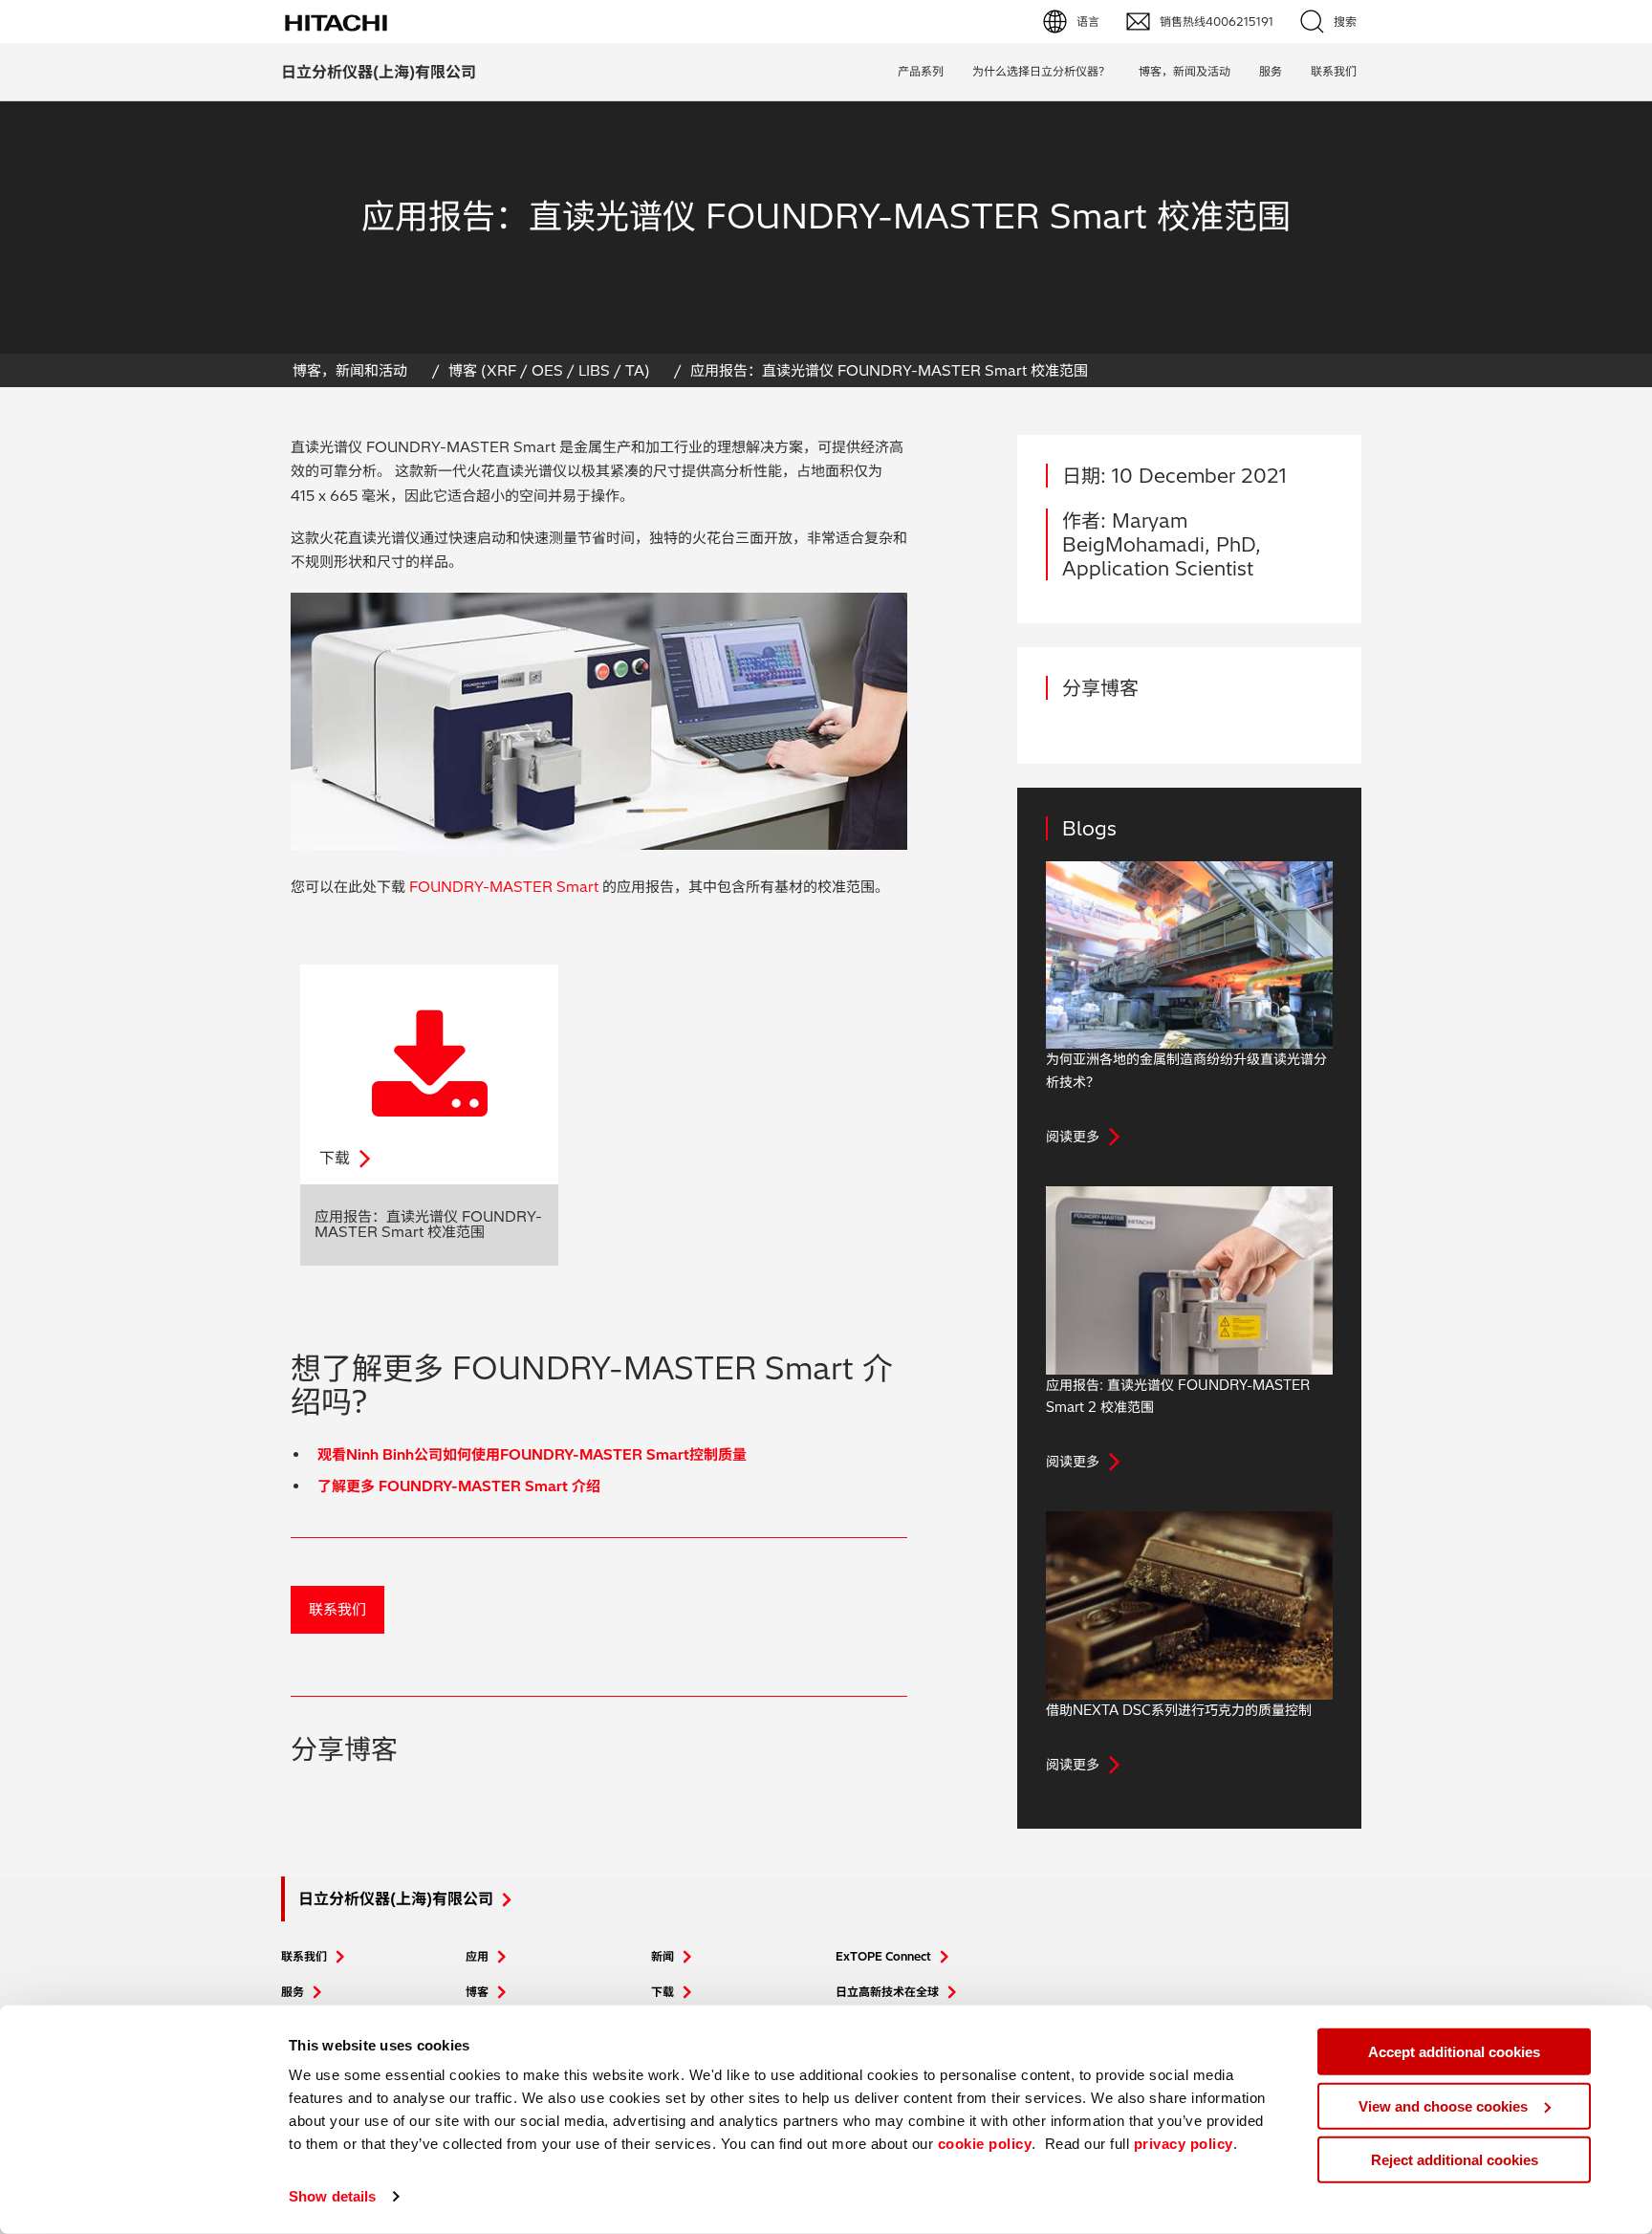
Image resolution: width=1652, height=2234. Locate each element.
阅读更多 (1073, 1137)
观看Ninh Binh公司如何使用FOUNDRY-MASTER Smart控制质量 (532, 1454)
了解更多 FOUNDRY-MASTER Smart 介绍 (459, 1486)
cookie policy (985, 2144)
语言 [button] (1088, 22)
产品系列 (921, 71)
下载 (663, 1992)
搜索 (1345, 22)
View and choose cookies (1443, 2105)
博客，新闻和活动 (350, 370)
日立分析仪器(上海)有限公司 (379, 72)
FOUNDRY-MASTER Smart (504, 887)
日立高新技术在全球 (887, 1992)
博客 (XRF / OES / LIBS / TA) (549, 370)
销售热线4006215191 (1217, 22)
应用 (477, 1956)
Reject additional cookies (1455, 2160)
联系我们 (337, 1609)
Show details (332, 2196)
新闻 (663, 1956)
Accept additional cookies (1454, 2052)
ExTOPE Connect (883, 1956)
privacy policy (1184, 2144)
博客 (477, 1992)
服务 (1271, 71)
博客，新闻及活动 (1185, 71)
